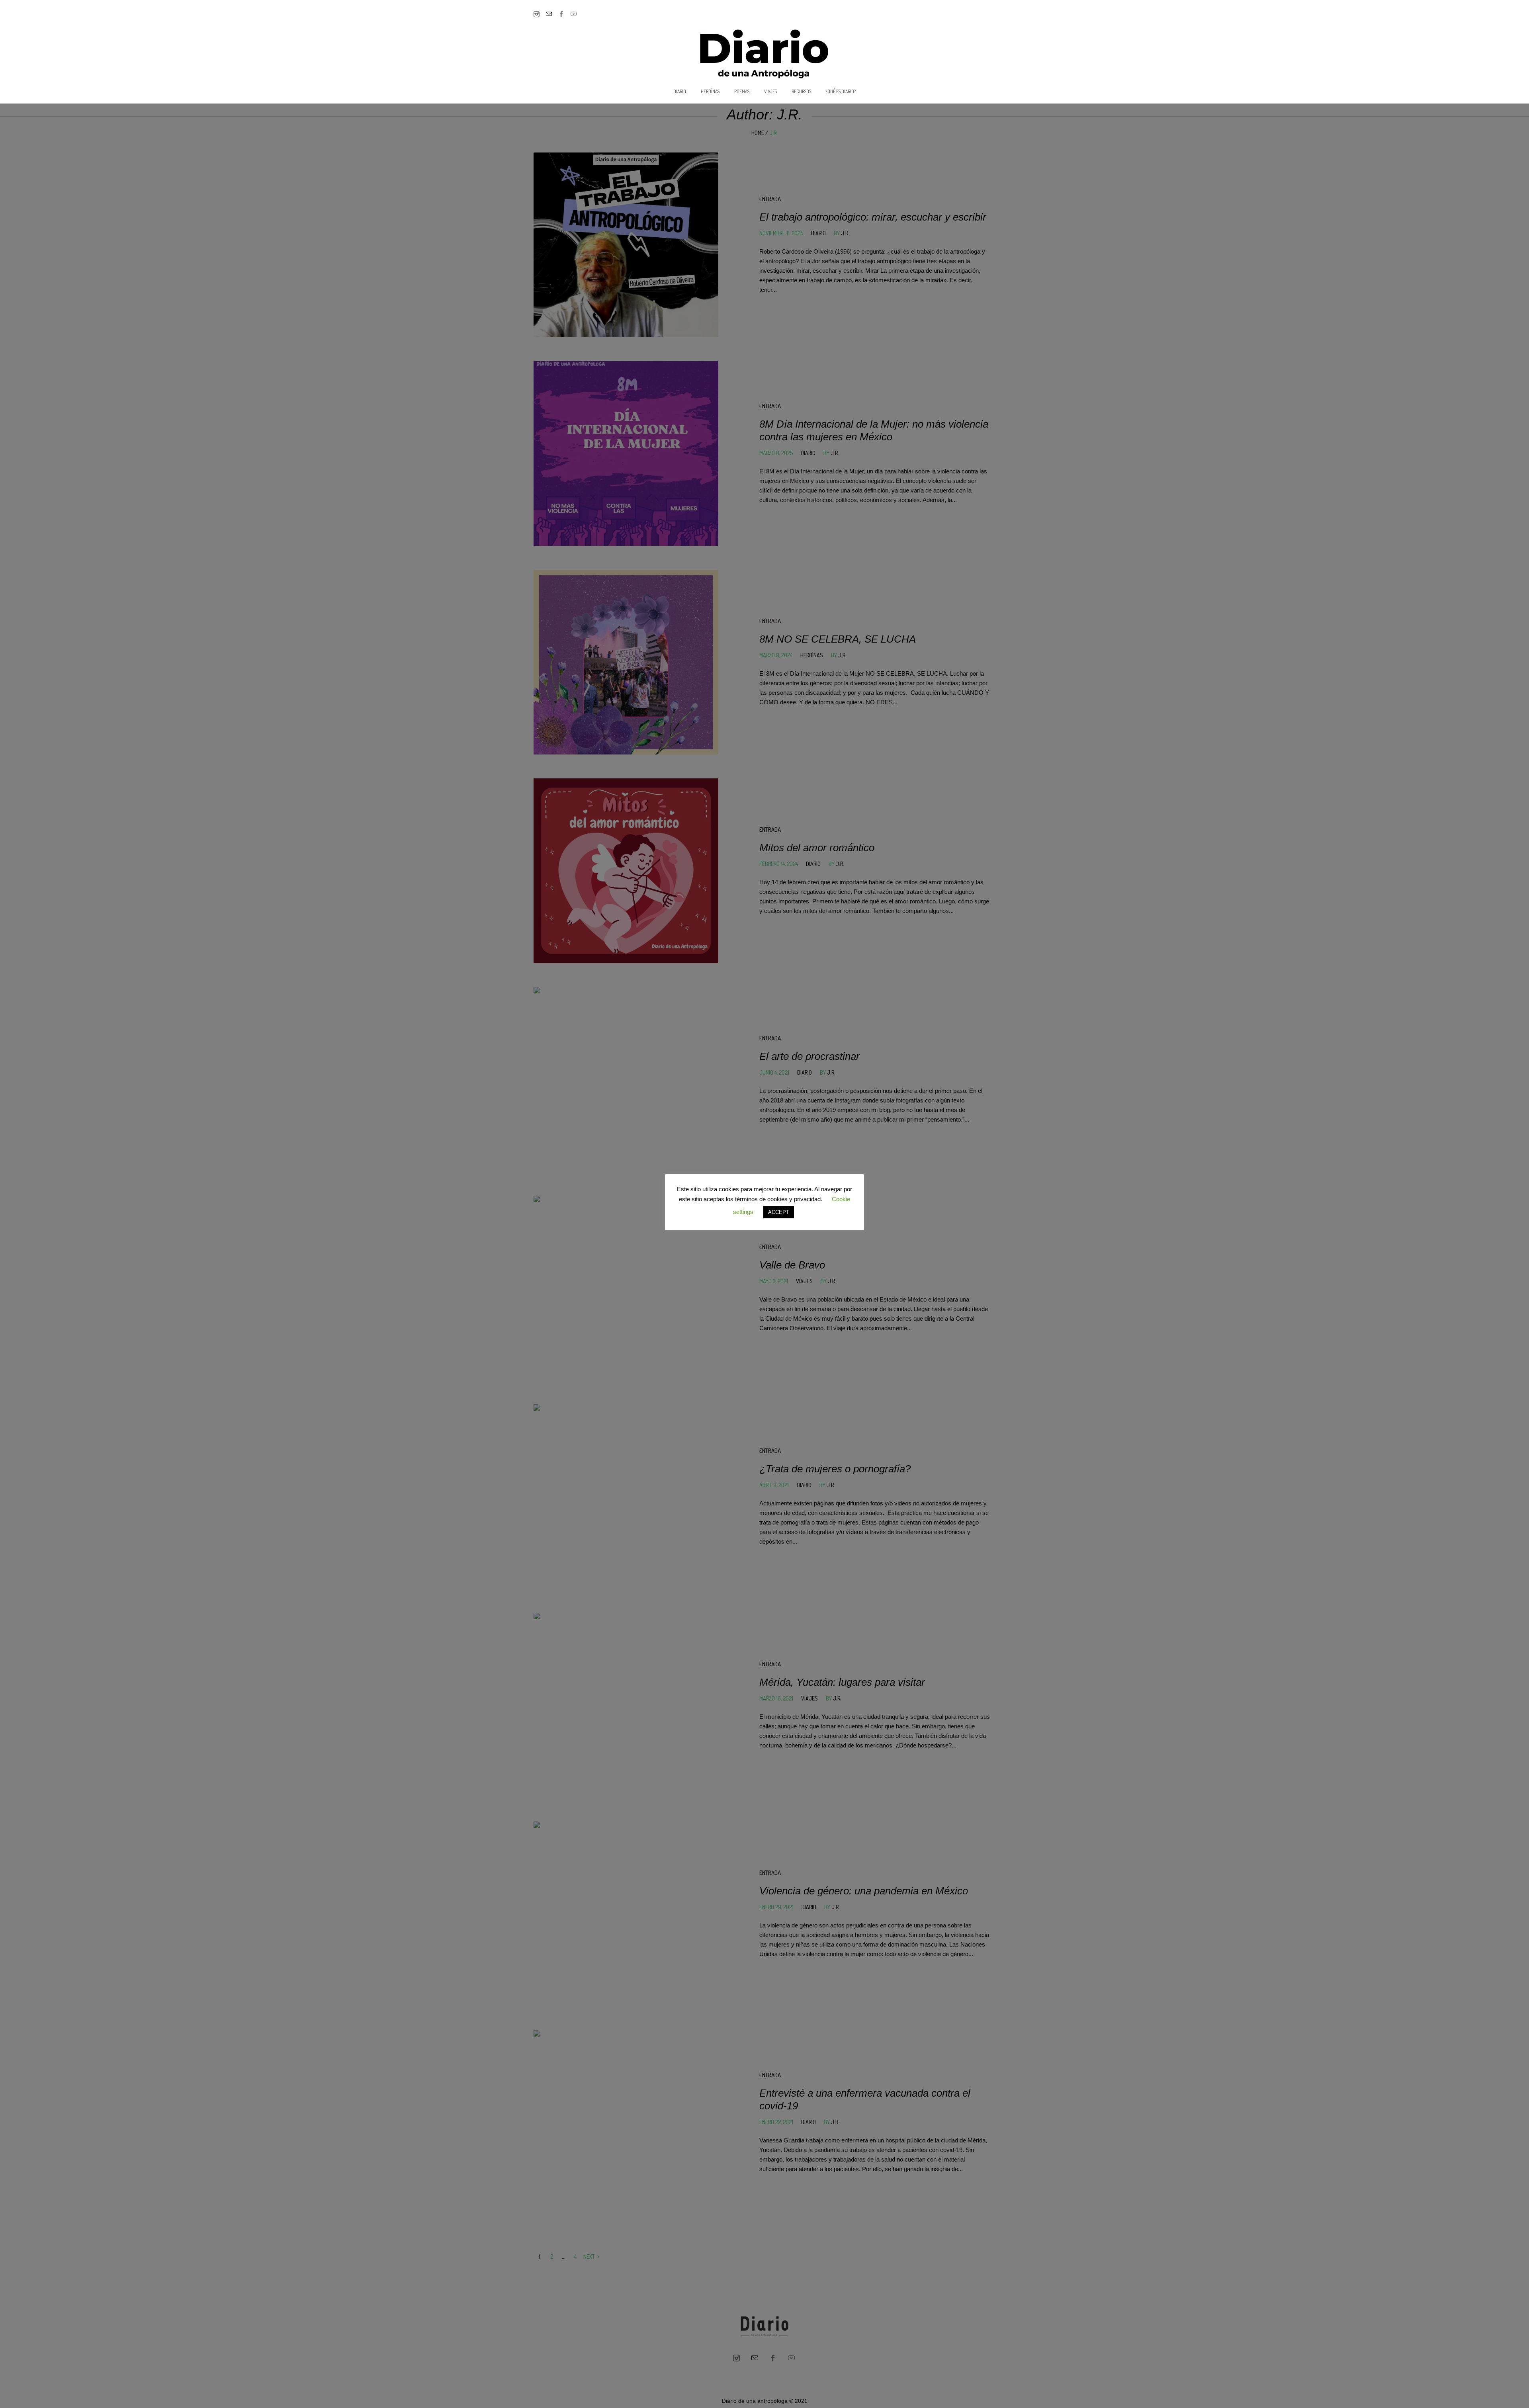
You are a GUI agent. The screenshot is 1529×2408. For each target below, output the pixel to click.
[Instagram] (537, 14)
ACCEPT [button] (779, 1212)
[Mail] (549, 14)
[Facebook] (561, 14)
